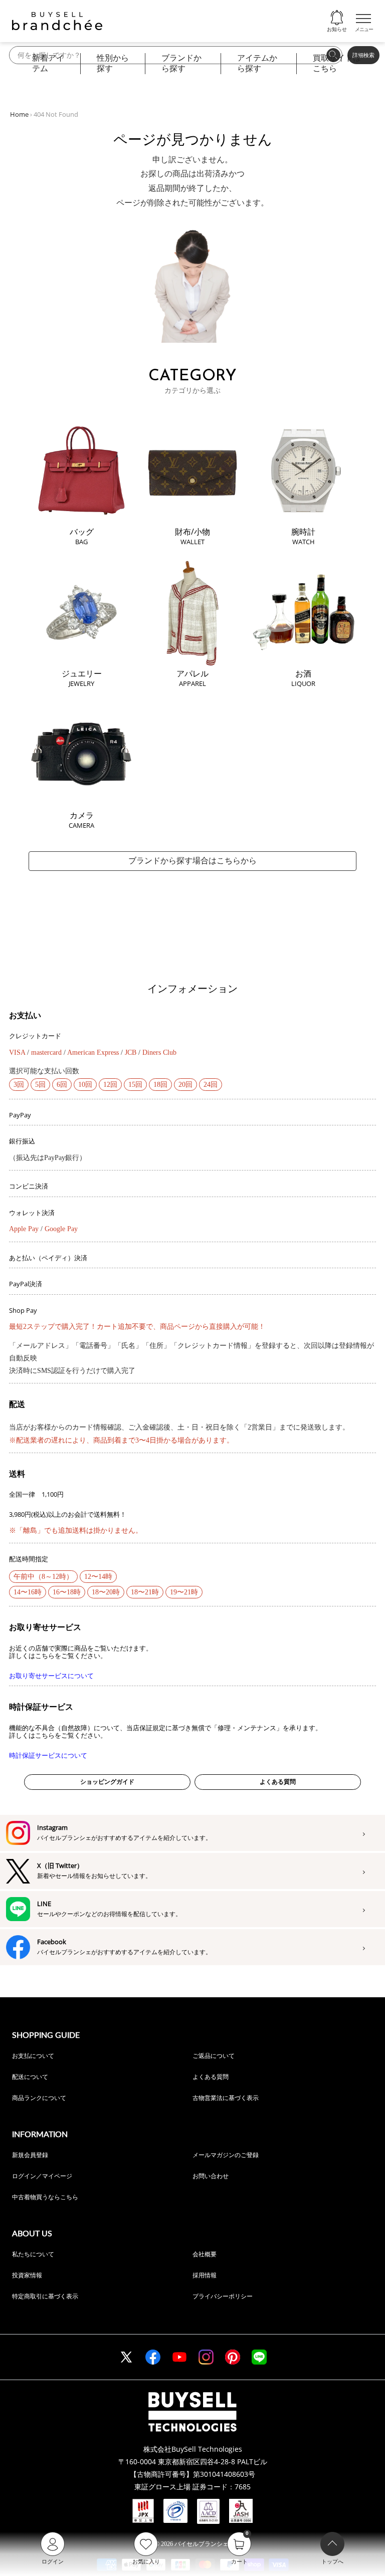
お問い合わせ (211, 2176)
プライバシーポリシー (223, 2296)
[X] (126, 2357)
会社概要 (205, 2254)
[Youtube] (179, 2357)
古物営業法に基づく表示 (226, 2098)
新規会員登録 (30, 2155)
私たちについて (33, 2254)
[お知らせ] (337, 18)
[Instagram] (206, 2357)
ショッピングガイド (107, 1782)
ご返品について (214, 2056)
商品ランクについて (39, 2098)
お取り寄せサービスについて (51, 1676)
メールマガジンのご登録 (226, 2155)
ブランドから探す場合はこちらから (192, 861)
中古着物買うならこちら (45, 2197)
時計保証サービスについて (48, 1755)
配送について (30, 2077)
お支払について (33, 2056)
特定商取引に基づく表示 (45, 2296)
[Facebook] (153, 2357)
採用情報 (205, 2275)
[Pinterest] (233, 2357)
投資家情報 (27, 2275)
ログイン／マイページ (42, 2176)
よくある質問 (278, 1782)
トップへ (332, 2561)
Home (19, 114)
